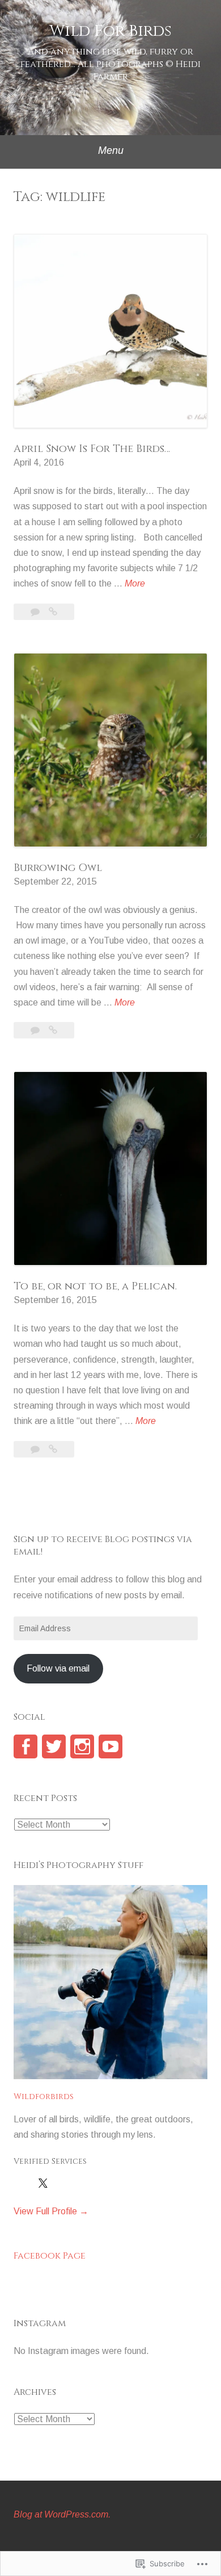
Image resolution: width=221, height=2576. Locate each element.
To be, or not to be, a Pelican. (95, 1286)
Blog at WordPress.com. (62, 2514)
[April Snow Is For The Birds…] (53, 612)
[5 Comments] (36, 1030)
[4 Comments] (36, 612)
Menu (111, 150)
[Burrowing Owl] (53, 1030)
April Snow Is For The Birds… (92, 449)
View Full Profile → (51, 2211)
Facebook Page (50, 2256)
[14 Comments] (36, 1449)
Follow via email (58, 1668)
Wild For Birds (110, 31)
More (135, 585)
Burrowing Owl (58, 868)
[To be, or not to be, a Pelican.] (53, 1449)
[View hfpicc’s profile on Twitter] (54, 1746)
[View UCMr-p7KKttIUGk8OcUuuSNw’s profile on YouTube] (110, 1746)
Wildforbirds (44, 2097)
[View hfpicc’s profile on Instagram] (82, 1746)
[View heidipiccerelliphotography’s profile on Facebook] (25, 1746)
